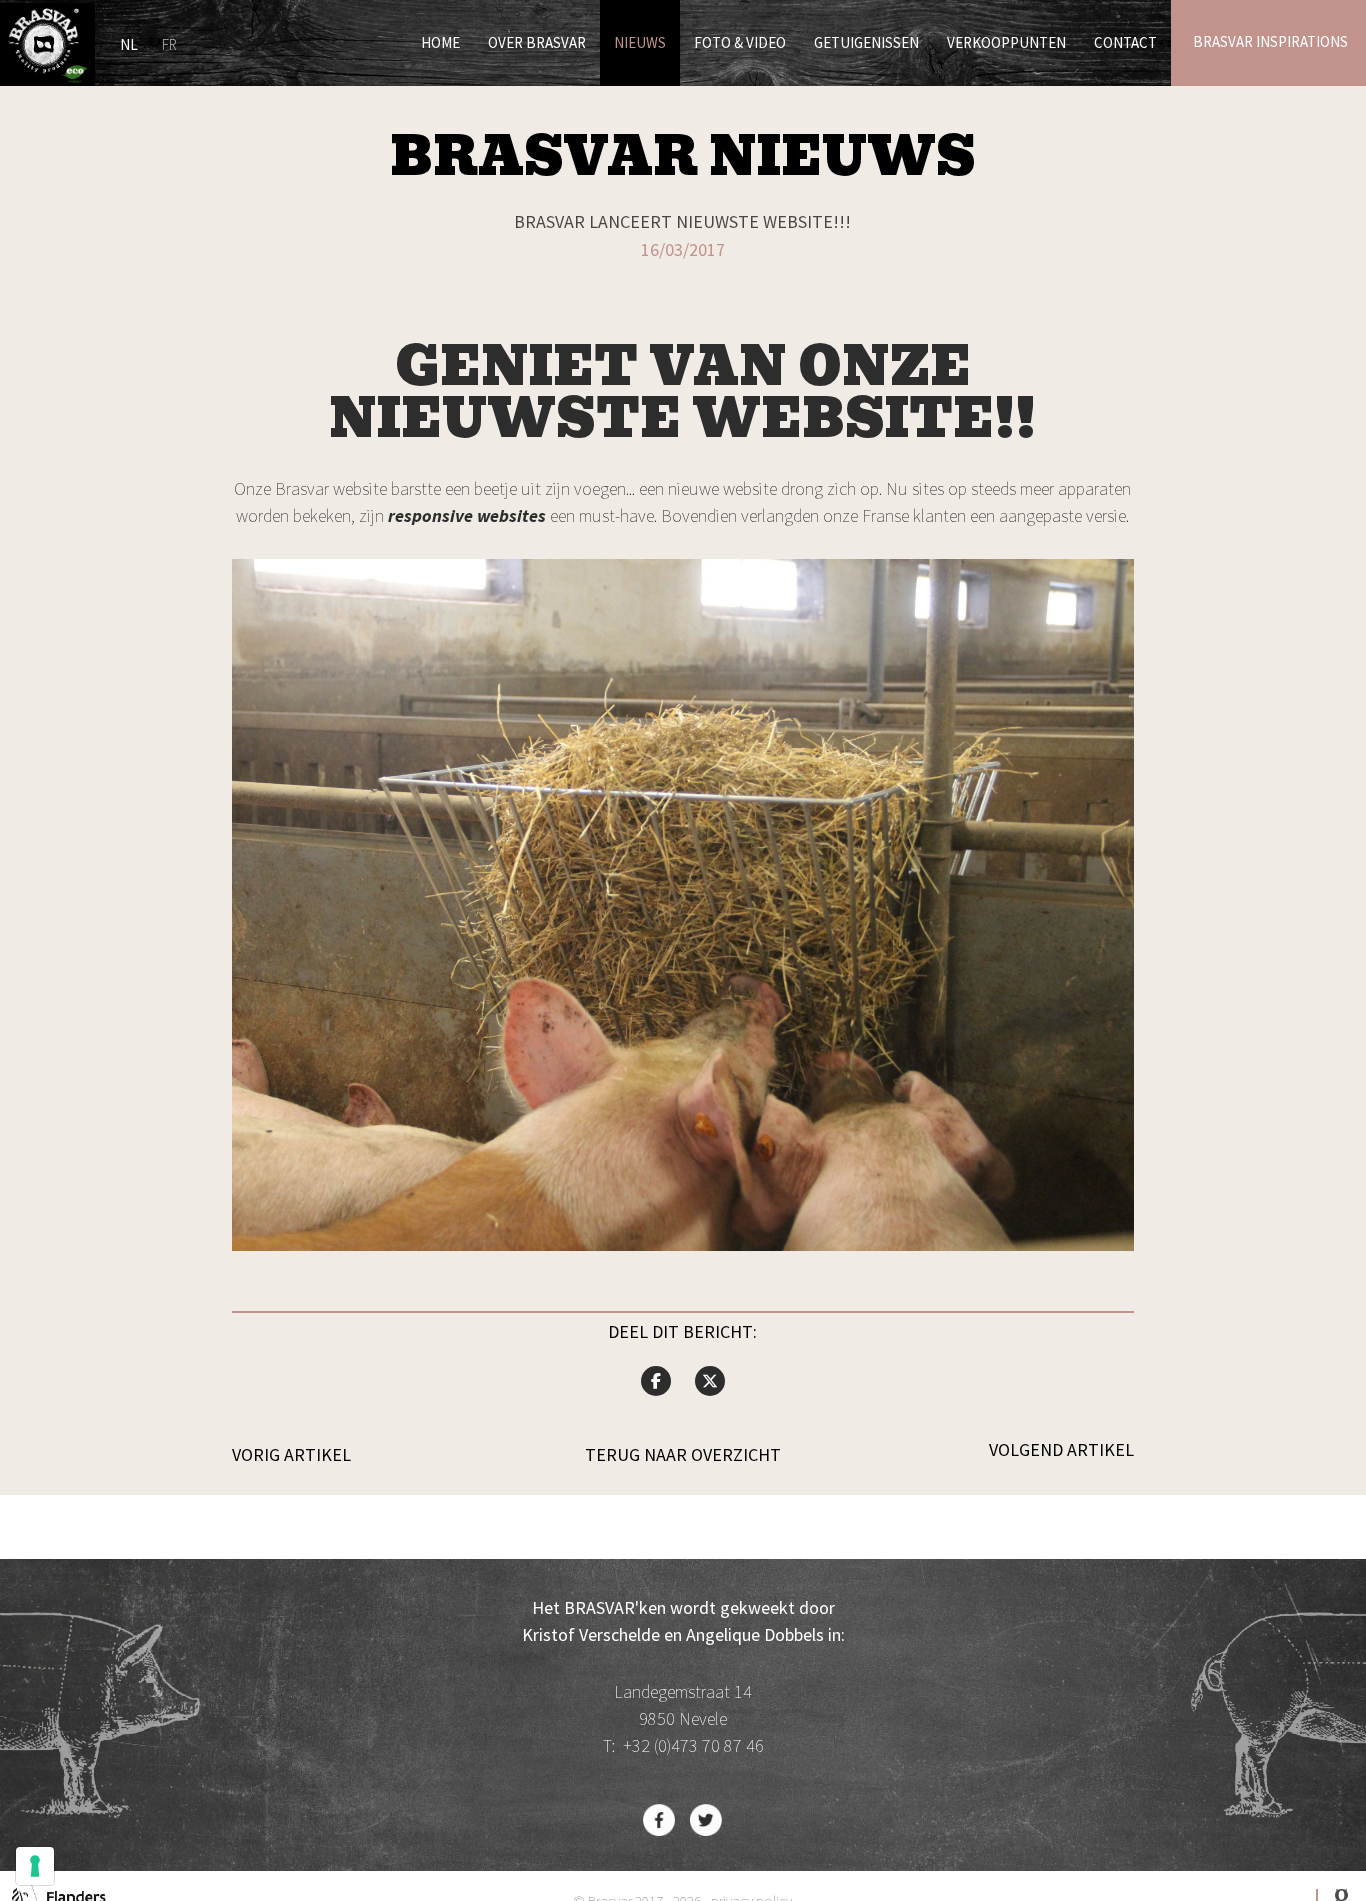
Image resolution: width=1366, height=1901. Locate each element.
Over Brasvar (537, 42)
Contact (1125, 42)
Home (440, 42)
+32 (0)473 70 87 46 (693, 1745)
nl (129, 44)
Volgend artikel (1061, 1450)
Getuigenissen (866, 42)
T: (613, 1745)
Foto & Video (740, 42)
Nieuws (640, 42)
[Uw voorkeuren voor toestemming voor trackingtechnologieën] (35, 1866)
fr (169, 44)
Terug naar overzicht (683, 1455)
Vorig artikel (291, 1455)
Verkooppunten (1006, 42)
